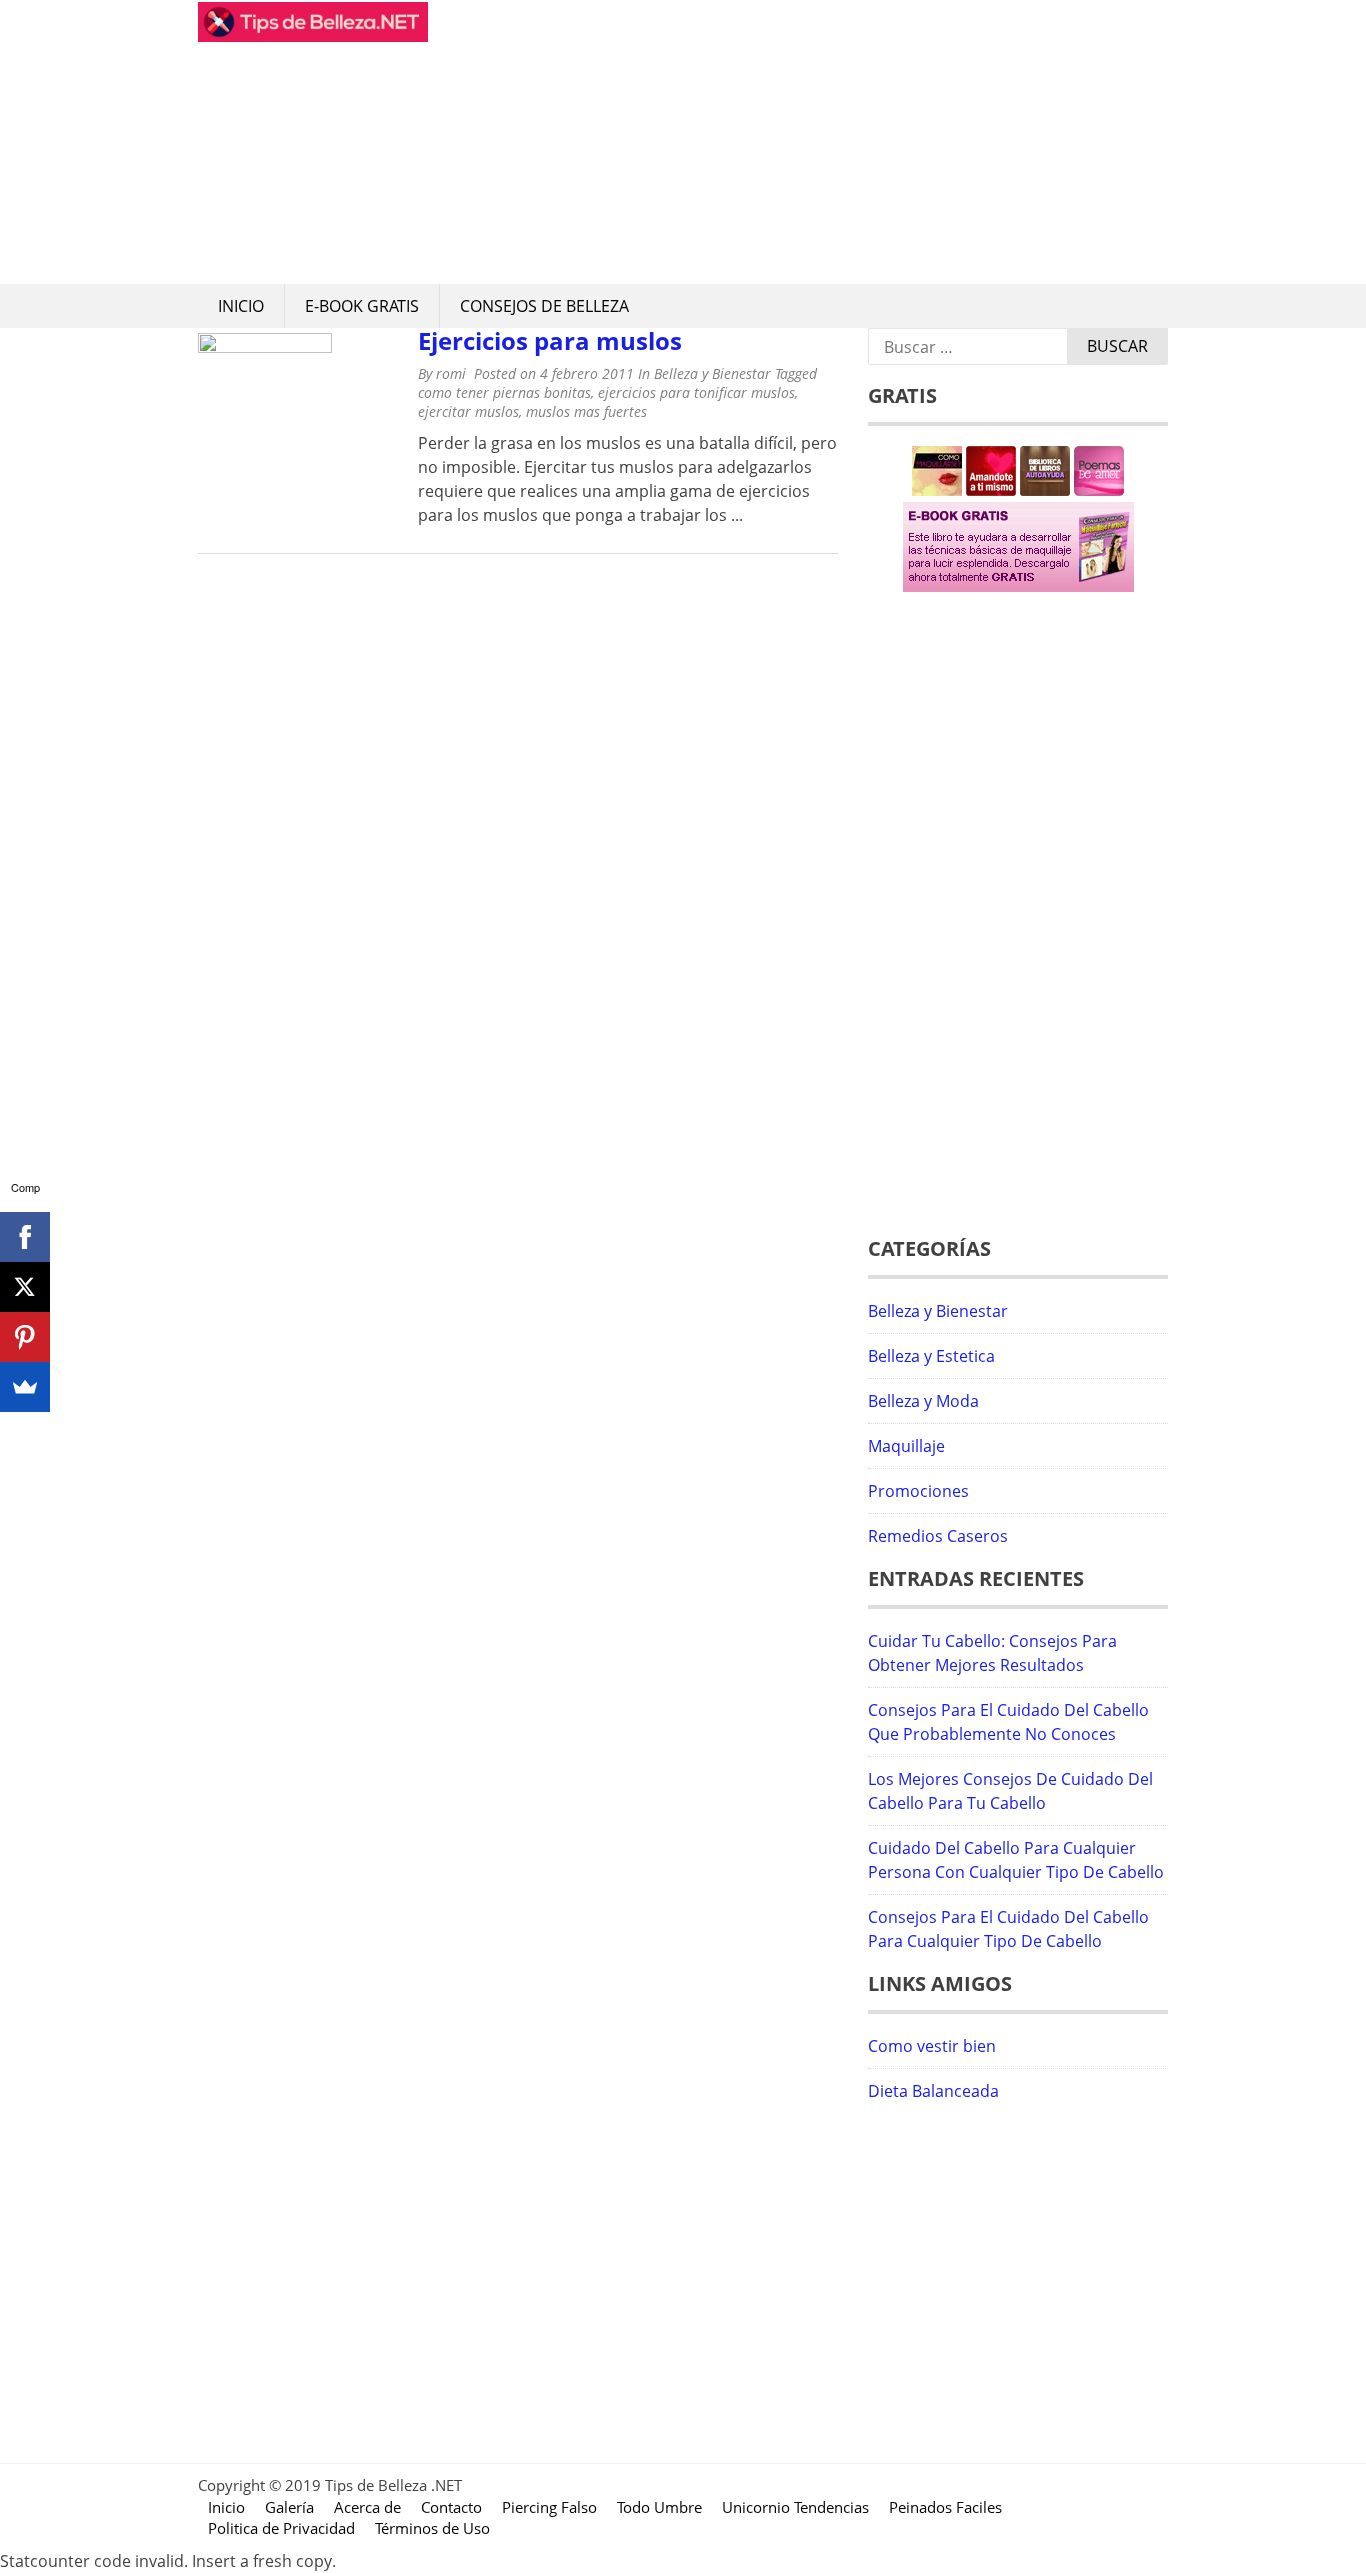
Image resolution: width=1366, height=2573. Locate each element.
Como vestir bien (932, 2046)
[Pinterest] (25, 1337)
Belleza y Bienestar (712, 373)
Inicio (241, 306)
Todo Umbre (659, 2507)
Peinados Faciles (945, 2507)
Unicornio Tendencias (795, 2507)
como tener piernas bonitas (504, 392)
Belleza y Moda (923, 1401)
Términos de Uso (432, 2528)
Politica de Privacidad (281, 2528)
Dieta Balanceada (933, 2091)
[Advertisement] (798, 142)
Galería (289, 2507)
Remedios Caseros (938, 1536)
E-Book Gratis (362, 306)
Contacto (451, 2507)
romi (451, 373)
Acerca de (367, 2507)
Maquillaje (906, 1446)
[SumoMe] (25, 1387)
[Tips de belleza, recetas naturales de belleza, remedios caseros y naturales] (313, 36)
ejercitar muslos (468, 411)
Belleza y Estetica (931, 1356)
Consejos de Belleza (544, 306)
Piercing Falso (549, 2507)
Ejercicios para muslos (550, 340)
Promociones (918, 1491)
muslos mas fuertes (586, 411)
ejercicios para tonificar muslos (696, 392)
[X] (25, 1287)
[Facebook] (25, 1237)
